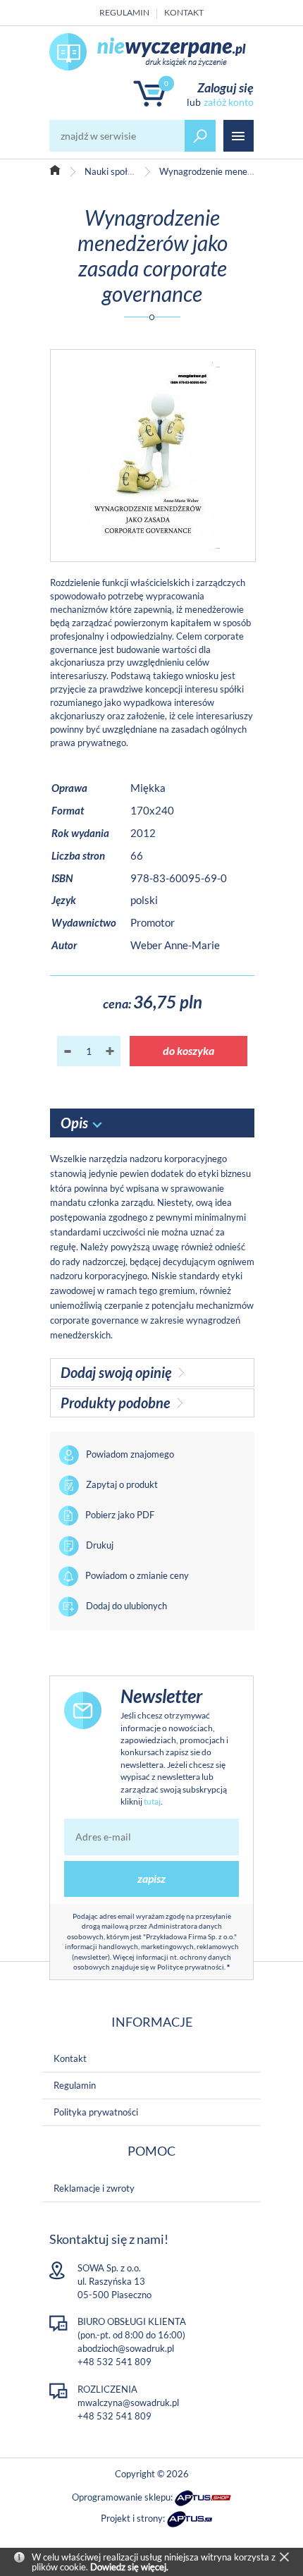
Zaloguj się (225, 87)
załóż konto (229, 102)
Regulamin (124, 12)
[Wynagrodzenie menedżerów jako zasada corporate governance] (153, 456)
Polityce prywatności (191, 1967)
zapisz (151, 1878)
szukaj (200, 136)
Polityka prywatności (96, 2112)
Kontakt (184, 12)
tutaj (152, 1801)
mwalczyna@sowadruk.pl (128, 2403)
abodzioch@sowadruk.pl (126, 2348)
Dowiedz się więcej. (129, 2567)
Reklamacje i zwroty (94, 2188)
